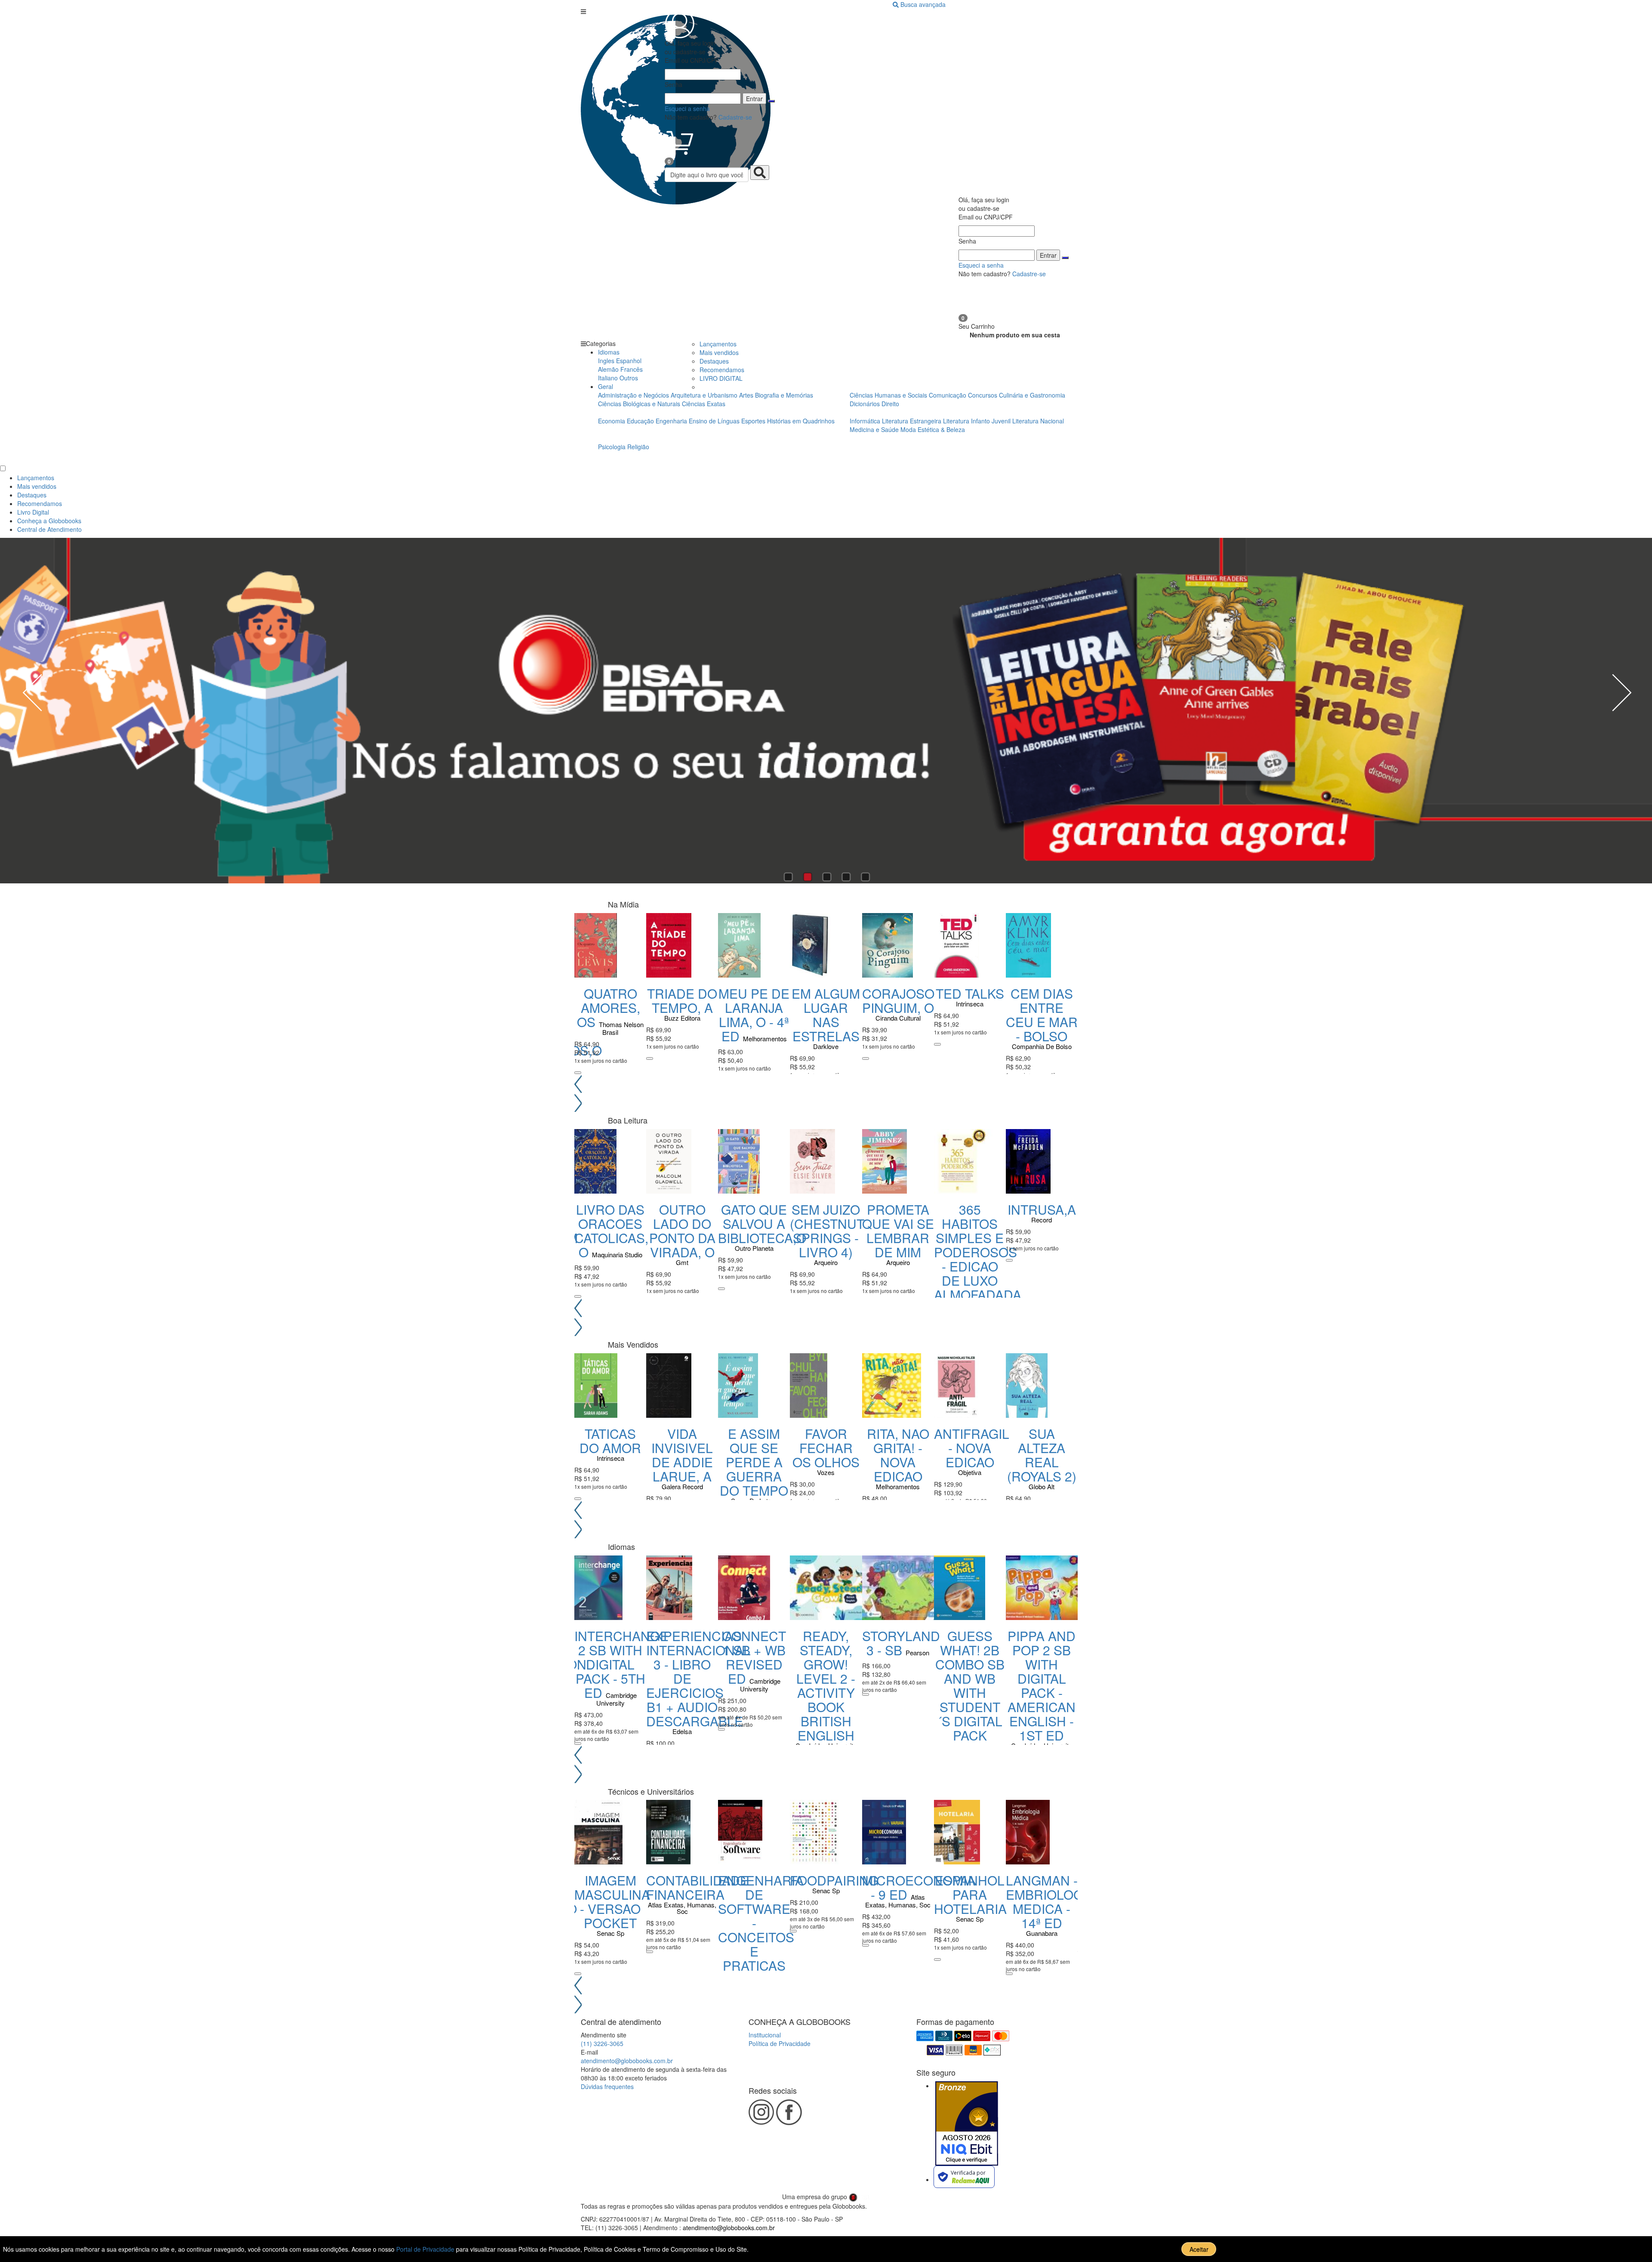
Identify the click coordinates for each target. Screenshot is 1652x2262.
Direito (890, 404)
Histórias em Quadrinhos (801, 421)
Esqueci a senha (687, 108)
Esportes (754, 421)
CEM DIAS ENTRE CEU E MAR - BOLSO (1042, 1015)
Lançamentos (718, 344)
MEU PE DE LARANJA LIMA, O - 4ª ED (754, 1015)
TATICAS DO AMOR (610, 1441)
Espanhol (629, 361)
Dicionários (866, 404)
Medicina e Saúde (875, 429)
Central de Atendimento (49, 529)
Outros (629, 378)
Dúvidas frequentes (607, 2086)
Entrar (754, 99)
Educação (641, 421)
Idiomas (609, 352)
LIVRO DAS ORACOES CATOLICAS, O (611, 1231)
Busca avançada (923, 4)
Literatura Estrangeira (912, 421)
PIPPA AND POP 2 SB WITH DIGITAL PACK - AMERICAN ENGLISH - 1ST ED (1042, 1685)
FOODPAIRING (834, 1880)
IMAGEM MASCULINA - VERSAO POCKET (612, 1901)
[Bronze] (967, 2123)
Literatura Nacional (1038, 421)
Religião (638, 447)
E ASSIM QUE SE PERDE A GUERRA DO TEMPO (754, 1462)
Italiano (608, 378)
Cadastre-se (735, 117)
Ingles (606, 361)
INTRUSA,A (1042, 1209)
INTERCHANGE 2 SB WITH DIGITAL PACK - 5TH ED (621, 1664)
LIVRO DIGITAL (721, 378)
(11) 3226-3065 (602, 2043)
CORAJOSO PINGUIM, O (898, 1000)
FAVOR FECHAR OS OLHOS (826, 1448)
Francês (632, 369)
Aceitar (1199, 2249)
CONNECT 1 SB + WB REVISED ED (754, 1657)
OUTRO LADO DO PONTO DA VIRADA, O (682, 1231)
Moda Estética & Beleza (933, 429)
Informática (866, 421)
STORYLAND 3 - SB (901, 1643)
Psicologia (613, 447)
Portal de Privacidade (426, 2249)
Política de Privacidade (780, 2043)
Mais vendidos (719, 352)
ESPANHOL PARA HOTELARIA (970, 1894)
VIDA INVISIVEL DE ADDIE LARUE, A (682, 1455)
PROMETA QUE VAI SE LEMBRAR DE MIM (898, 1231)
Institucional (765, 2035)
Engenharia (672, 421)
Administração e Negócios (634, 395)
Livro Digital (33, 512)
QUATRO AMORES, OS (609, 1008)
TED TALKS (970, 993)
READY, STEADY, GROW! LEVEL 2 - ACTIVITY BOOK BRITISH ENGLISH (826, 1685)
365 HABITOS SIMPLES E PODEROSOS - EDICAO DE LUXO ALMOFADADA (978, 1252)
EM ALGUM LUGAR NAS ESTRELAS (826, 1015)
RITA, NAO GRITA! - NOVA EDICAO (898, 1455)
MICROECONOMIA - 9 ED (919, 1887)
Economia (612, 421)
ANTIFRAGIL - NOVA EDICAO (972, 1448)
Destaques (714, 361)
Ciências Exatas (704, 404)
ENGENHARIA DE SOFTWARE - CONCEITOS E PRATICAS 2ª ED (761, 1930)
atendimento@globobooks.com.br (627, 2061)
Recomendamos (722, 370)
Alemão (608, 369)
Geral (606, 386)
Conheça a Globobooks (49, 521)
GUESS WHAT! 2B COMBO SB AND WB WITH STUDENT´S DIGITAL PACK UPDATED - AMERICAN (970, 1700)
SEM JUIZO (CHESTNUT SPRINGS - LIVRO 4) (827, 1231)
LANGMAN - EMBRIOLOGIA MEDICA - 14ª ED (1051, 1901)
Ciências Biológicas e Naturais (640, 404)
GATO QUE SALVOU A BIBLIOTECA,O (762, 1224)
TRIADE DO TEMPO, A (682, 1000)
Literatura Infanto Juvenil (977, 421)
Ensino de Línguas (714, 421)
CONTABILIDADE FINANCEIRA (697, 1887)
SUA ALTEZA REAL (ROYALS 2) (1042, 1455)
